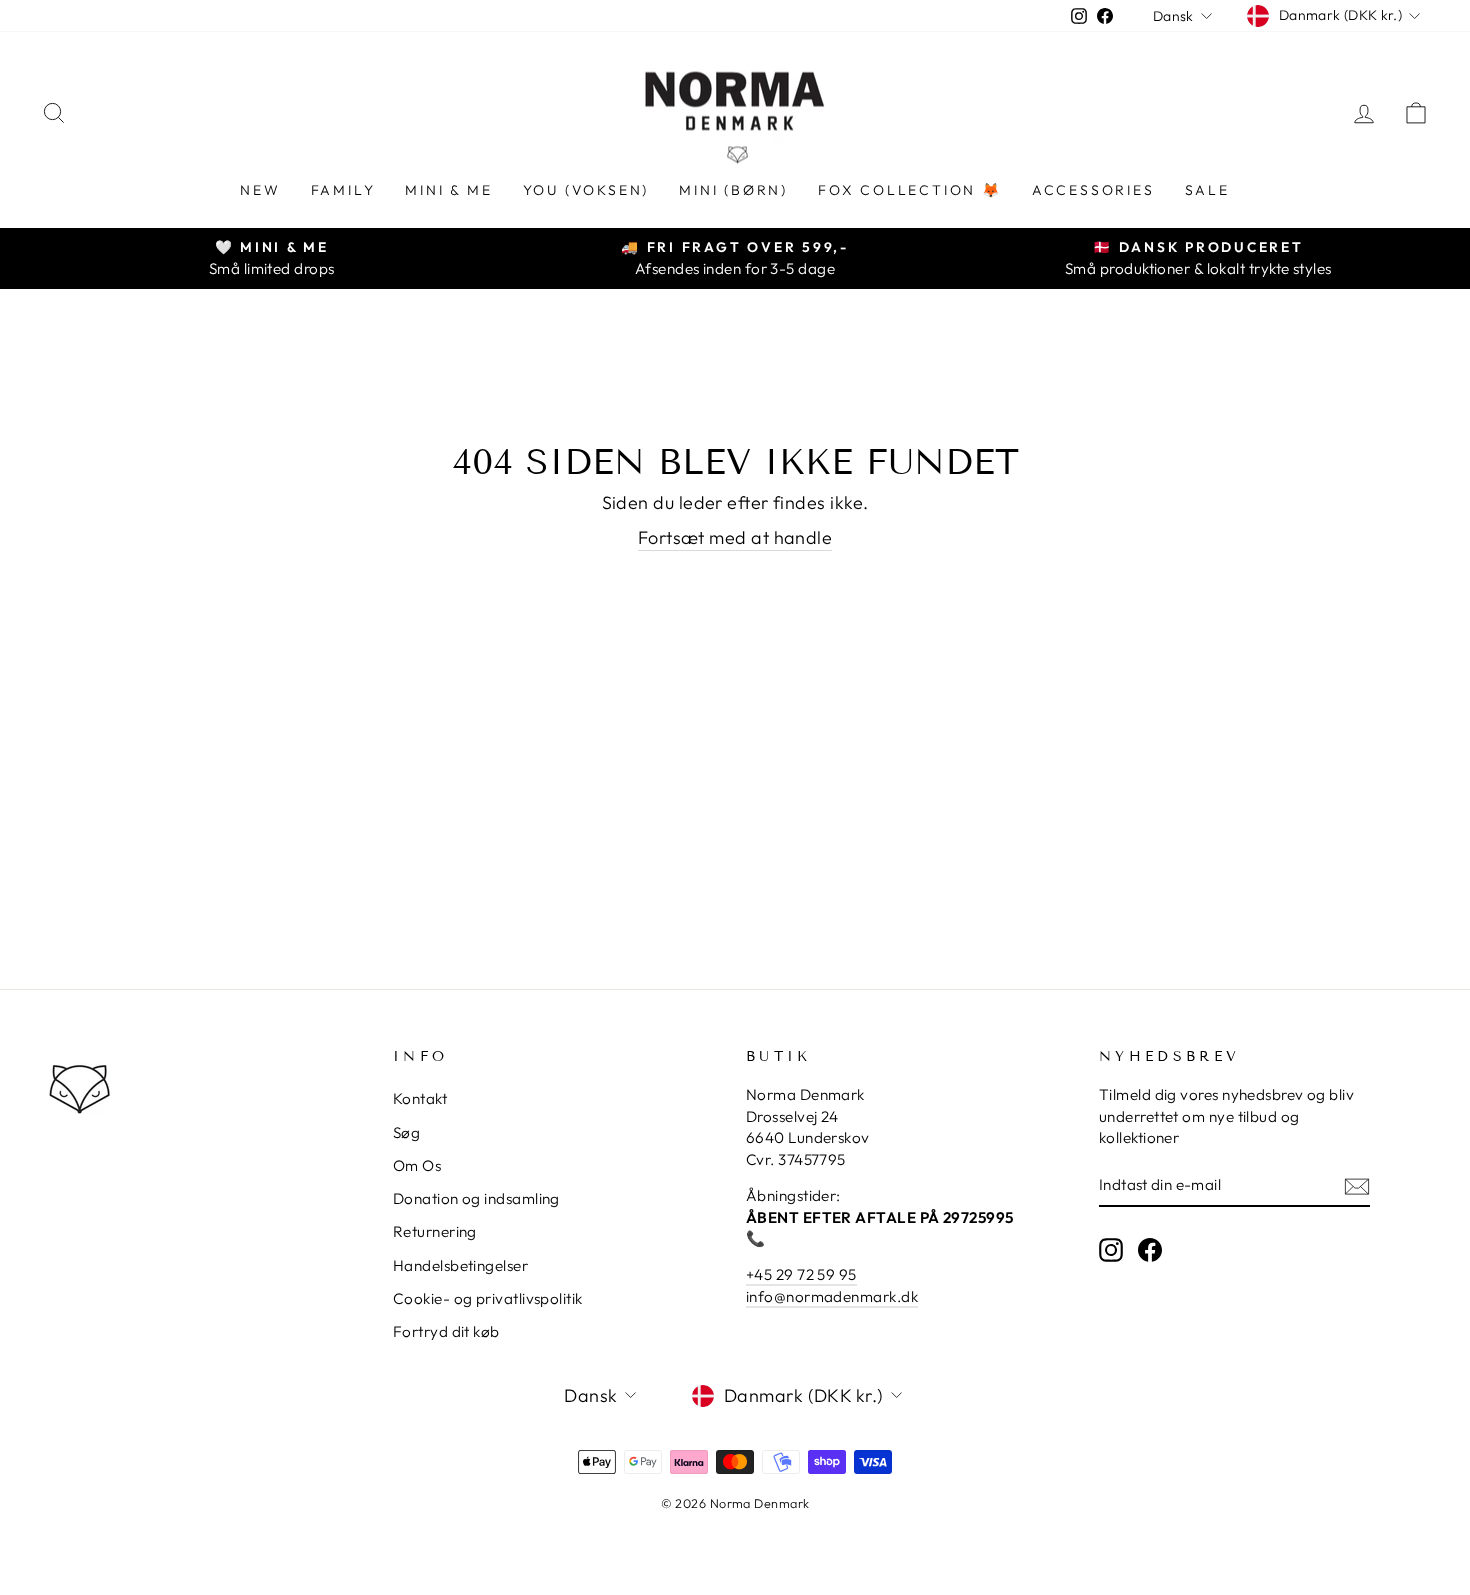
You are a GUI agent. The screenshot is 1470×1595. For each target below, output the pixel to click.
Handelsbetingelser (460, 1265)
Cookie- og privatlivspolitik (488, 1298)
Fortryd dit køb (446, 1331)
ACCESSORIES (1093, 190)
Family (343, 190)
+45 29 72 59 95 (801, 1274)
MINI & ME (448, 190)
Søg (406, 1132)
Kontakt (420, 1098)
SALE (1207, 190)
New (260, 190)
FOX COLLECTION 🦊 (910, 190)
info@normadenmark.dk (832, 1296)
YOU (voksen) (586, 190)
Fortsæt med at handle (735, 537)
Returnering (435, 1231)
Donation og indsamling (476, 1198)
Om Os (417, 1165)
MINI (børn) (733, 190)
